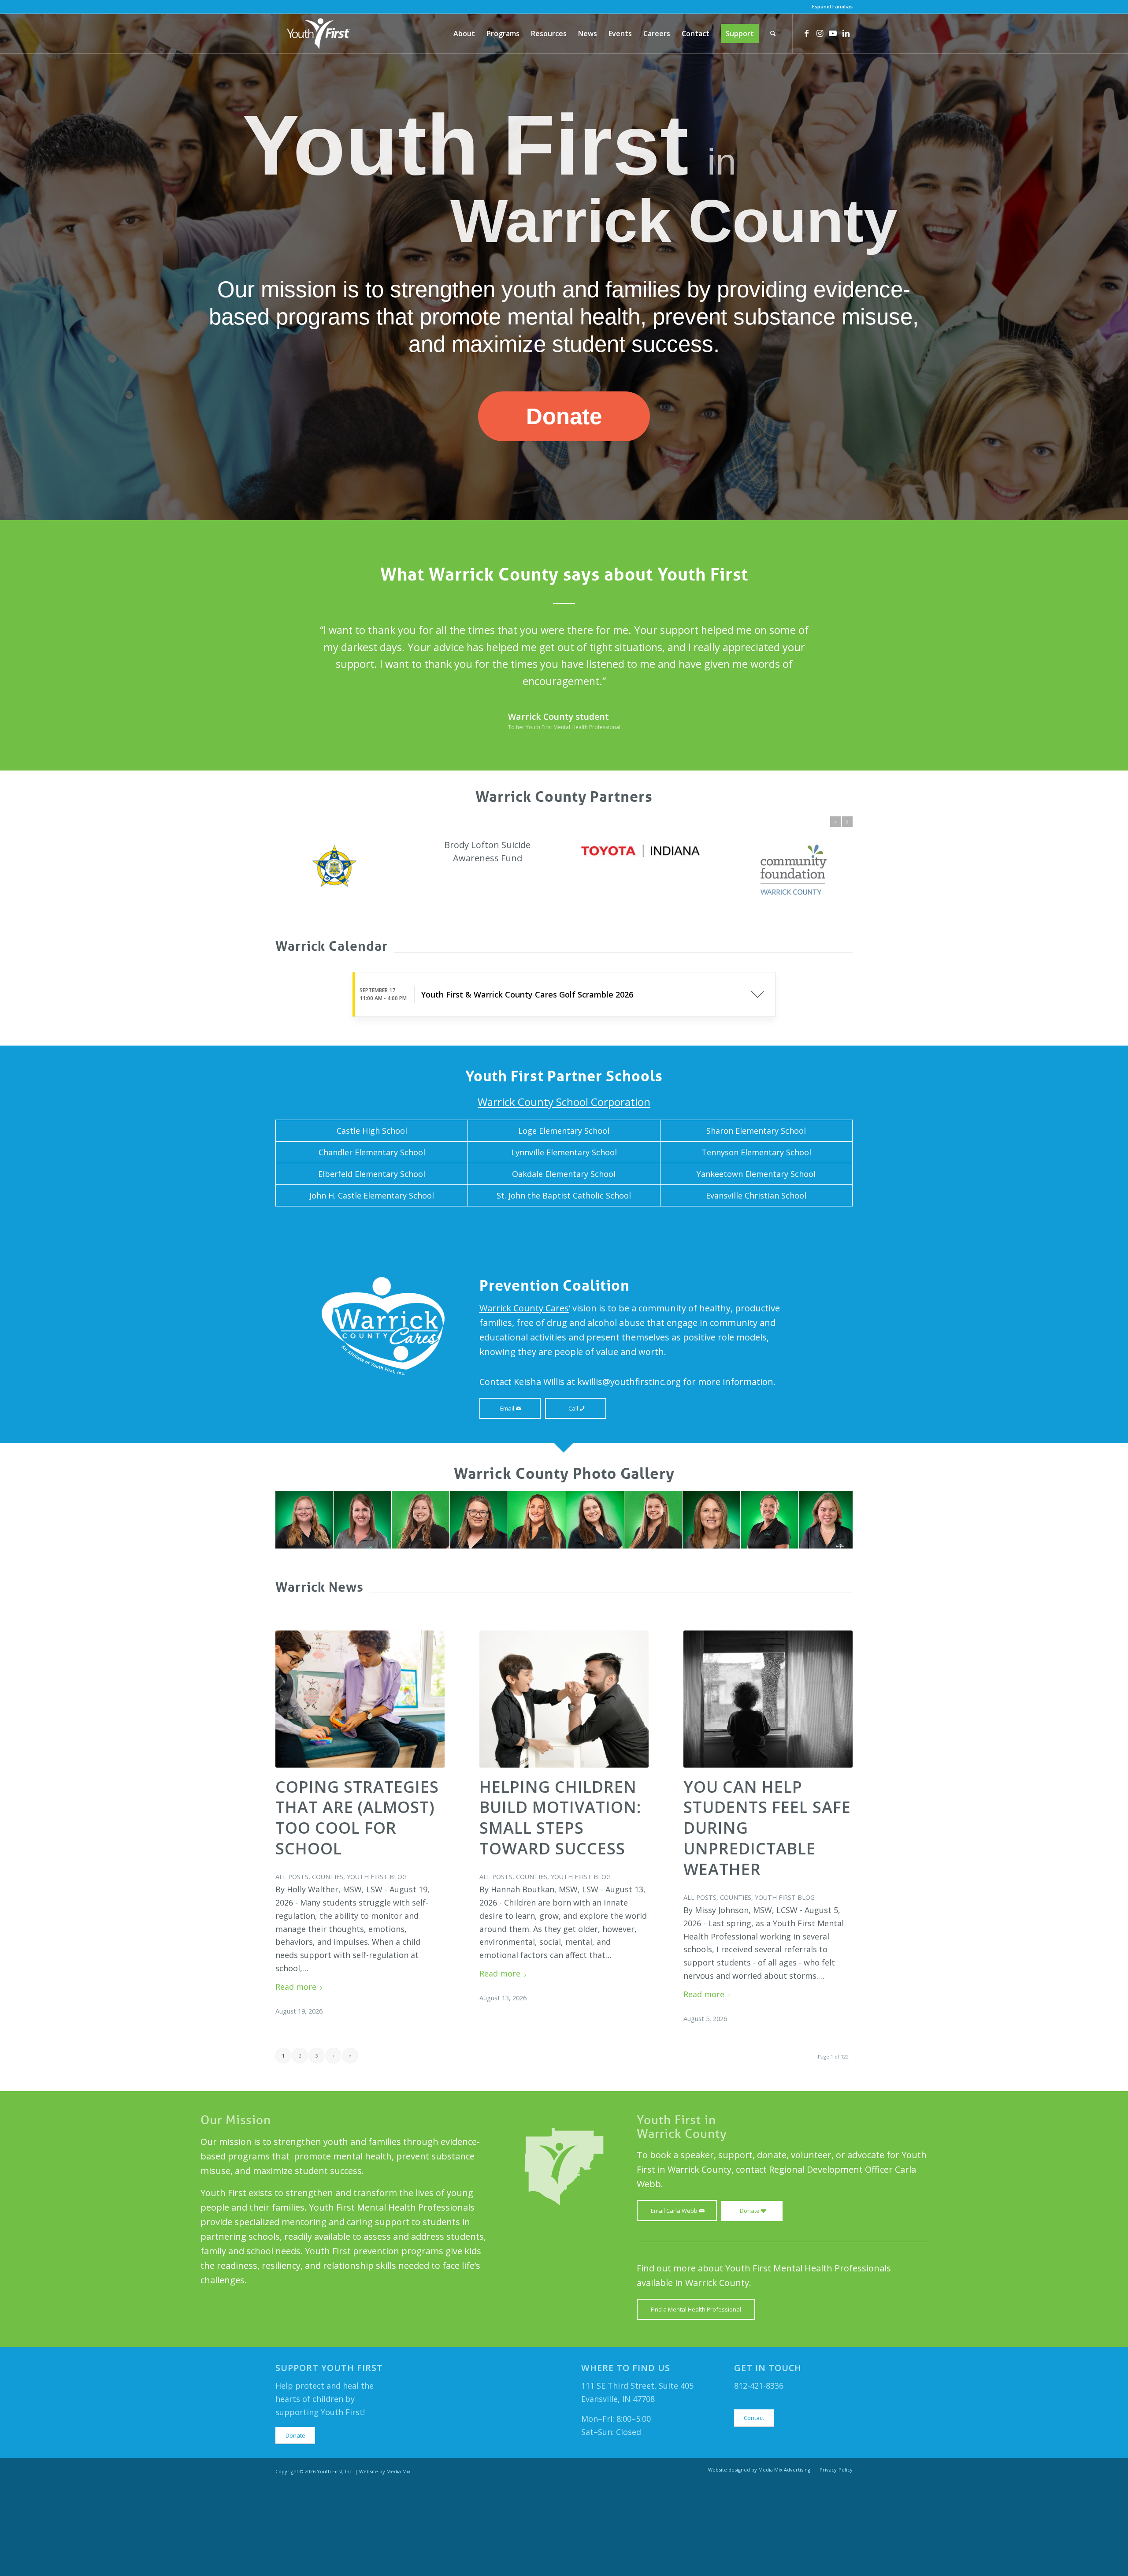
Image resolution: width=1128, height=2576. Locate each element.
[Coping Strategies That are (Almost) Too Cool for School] (360, 1790)
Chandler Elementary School (372, 1243)
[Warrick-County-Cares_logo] (383, 1417)
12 (578, 1640)
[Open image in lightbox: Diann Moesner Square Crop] (498, 1630)
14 (592, 1640)
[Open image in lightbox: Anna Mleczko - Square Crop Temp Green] (847, 1630)
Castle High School (372, 1222)
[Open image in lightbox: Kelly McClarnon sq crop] (789, 1630)
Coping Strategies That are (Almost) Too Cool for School (357, 1909)
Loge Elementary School (564, 1222)
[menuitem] (830, 7)
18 (620, 1640)
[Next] (833, 634)
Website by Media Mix (385, 2563)
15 (599, 1640)
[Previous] (295, 634)
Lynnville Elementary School (564, 1243)
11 (571, 1640)
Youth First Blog (377, 1968)
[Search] (773, 34)
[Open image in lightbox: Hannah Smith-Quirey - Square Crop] (731, 1630)
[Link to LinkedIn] (846, 33)
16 (606, 1640)
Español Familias (832, 6)
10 (564, 1640)
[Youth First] (319, 34)
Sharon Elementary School (756, 1222)
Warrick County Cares (524, 1399)
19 (627, 1640)
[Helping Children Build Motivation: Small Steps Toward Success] (564, 1790)
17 (613, 1640)
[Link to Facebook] (806, 33)
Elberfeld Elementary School (372, 1265)
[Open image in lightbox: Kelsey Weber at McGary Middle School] (440, 1630)
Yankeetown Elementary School (756, 1265)
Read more (296, 2078)
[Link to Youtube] (833, 33)
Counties (328, 1968)
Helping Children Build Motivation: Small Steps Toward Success (560, 1909)
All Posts (292, 1968)
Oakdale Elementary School (564, 1265)
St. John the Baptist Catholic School (564, 1287)
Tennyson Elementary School (756, 1243)
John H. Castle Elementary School (372, 1287)
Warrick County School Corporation (564, 1193)
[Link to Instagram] (820, 33)
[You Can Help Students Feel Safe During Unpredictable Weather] (768, 1790)
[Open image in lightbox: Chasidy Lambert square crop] (323, 1630)
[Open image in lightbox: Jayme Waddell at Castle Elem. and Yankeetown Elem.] (556, 1630)
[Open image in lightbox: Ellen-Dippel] (672, 1630)
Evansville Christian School (756, 1287)
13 (585, 1640)
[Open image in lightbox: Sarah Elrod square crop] (382, 1630)
